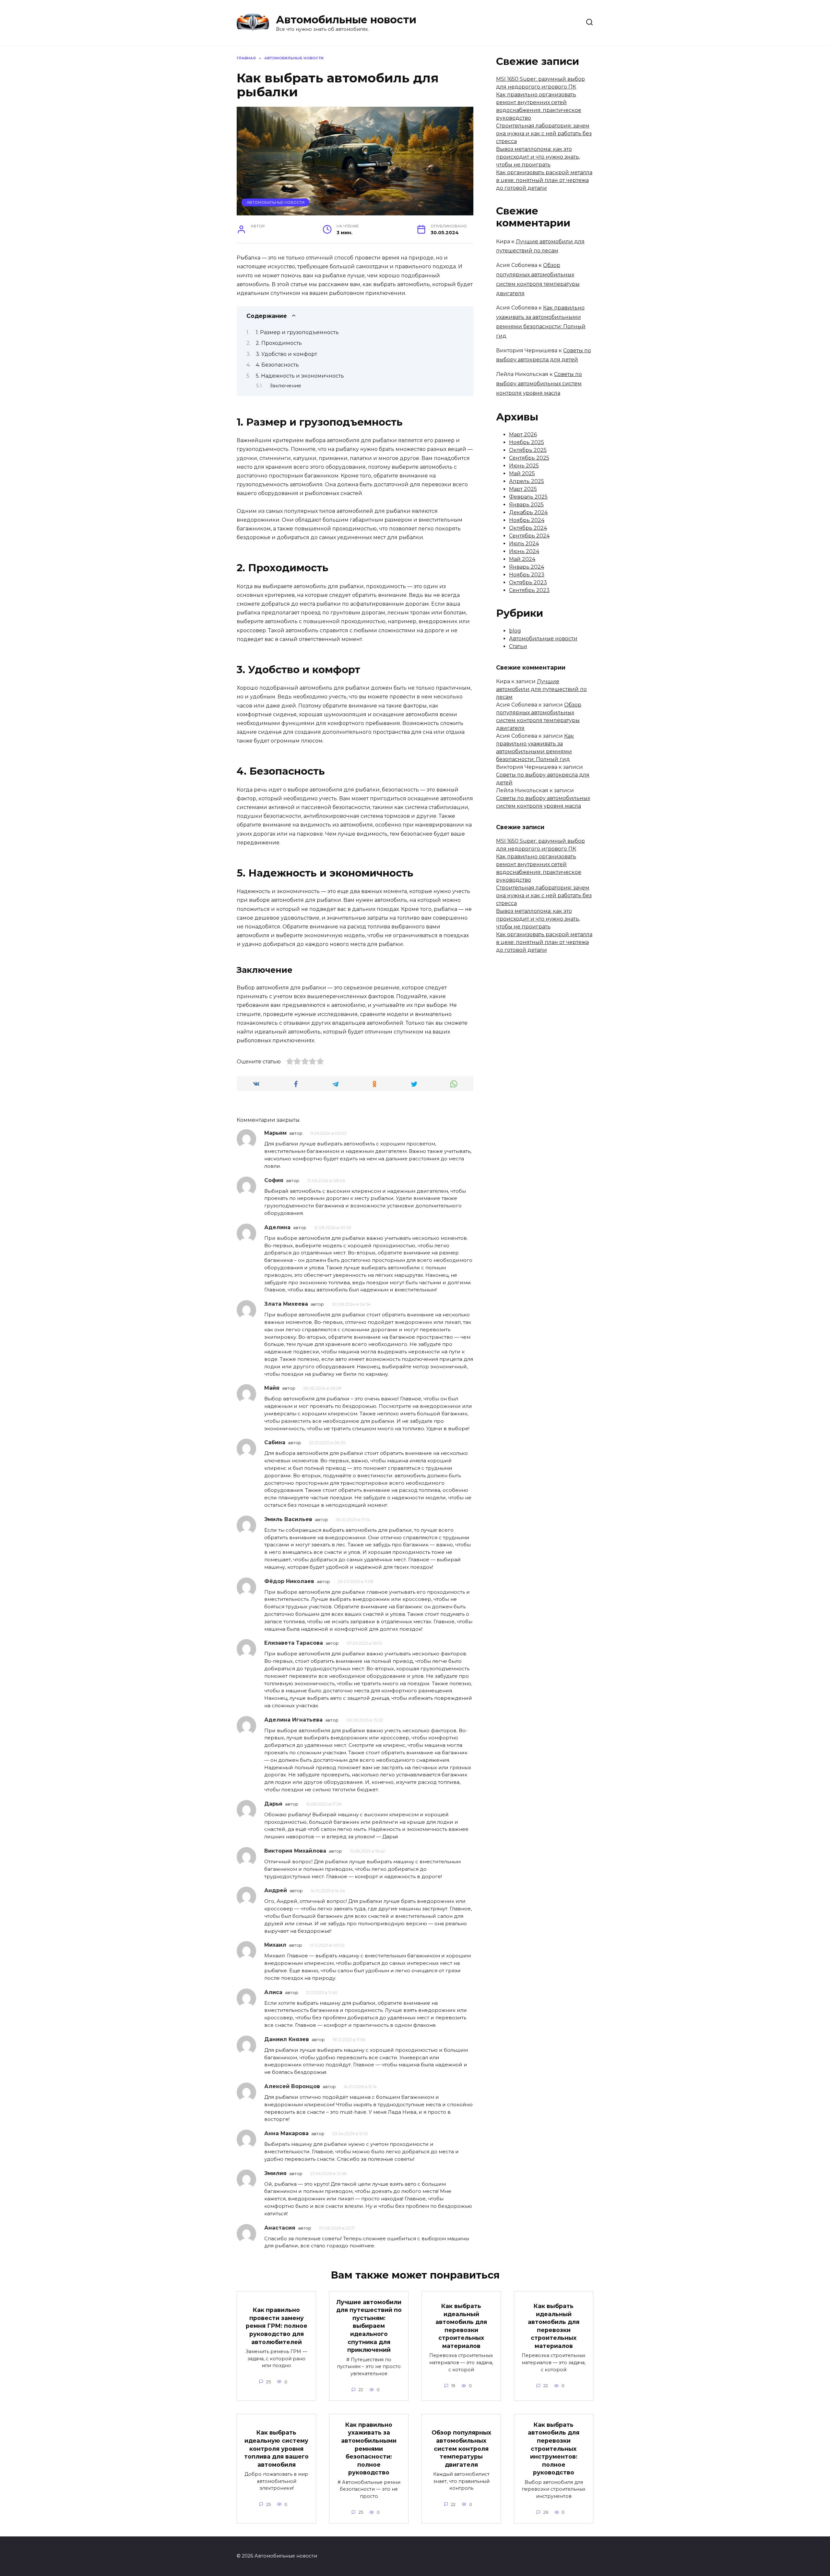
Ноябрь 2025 (527, 442)
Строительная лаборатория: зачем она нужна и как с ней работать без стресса (544, 133)
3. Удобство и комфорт (286, 354)
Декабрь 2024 (528, 512)
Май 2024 (522, 559)
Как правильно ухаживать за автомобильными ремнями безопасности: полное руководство (369, 2448)
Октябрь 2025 (528, 450)
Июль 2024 (524, 544)
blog (515, 631)
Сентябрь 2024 (529, 536)
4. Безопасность (277, 365)
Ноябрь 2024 (527, 520)
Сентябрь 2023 (529, 590)
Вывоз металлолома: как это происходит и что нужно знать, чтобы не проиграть (538, 157)
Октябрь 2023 (528, 582)
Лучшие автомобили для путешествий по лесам (541, 689)
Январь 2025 (526, 505)
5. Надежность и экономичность (300, 376)
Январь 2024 (527, 567)
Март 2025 (523, 489)
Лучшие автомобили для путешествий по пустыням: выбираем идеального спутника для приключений (369, 2326)
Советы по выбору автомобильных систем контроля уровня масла (539, 384)
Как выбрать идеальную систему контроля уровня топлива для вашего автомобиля (276, 2449)
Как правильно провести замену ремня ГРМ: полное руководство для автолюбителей (277, 2326)
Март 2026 (523, 435)
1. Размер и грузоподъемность (297, 332)
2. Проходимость (279, 343)
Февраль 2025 (528, 497)
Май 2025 (522, 473)
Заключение (285, 386)
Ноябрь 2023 (527, 575)
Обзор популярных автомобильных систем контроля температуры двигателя (461, 2449)
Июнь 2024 (524, 551)
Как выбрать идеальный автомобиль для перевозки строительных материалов (461, 2326)
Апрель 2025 (527, 481)
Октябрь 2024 (528, 528)
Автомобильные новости (346, 20)
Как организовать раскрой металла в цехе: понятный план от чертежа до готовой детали (544, 180)
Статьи (518, 646)
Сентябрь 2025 (529, 458)
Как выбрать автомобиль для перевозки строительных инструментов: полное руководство (554, 2448)
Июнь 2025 (524, 466)
